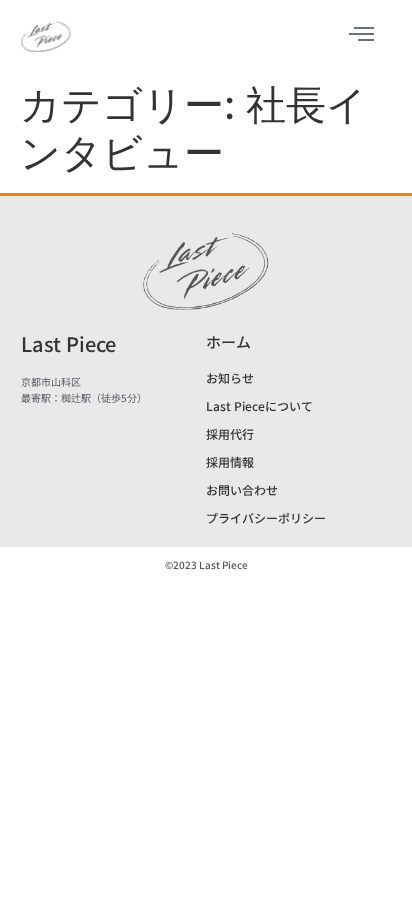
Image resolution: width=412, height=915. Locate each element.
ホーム (228, 341)
